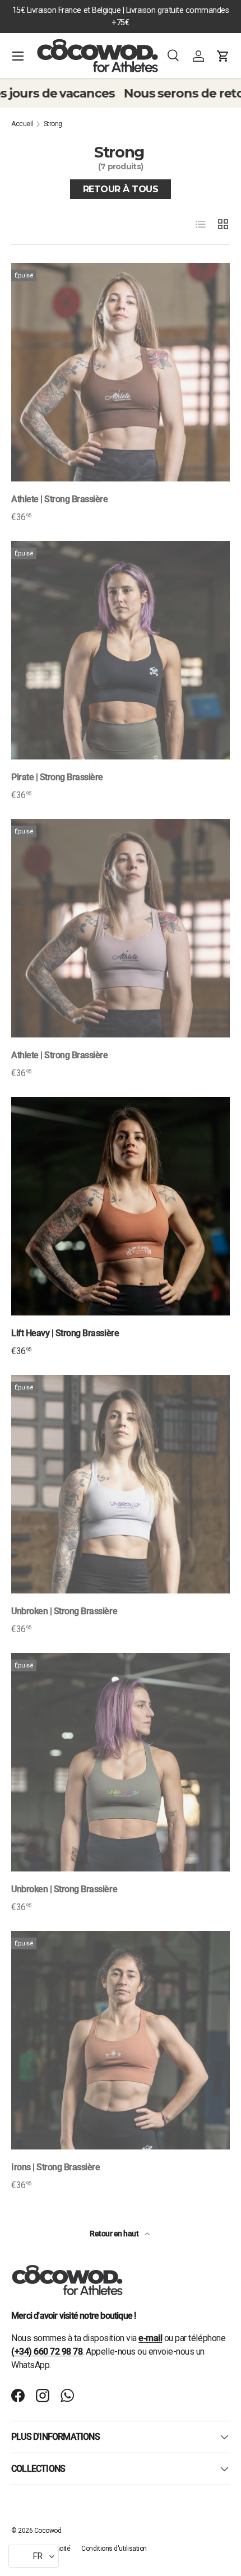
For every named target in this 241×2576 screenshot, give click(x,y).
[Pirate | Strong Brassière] (121, 650)
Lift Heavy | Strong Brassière (65, 1333)
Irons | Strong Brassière (55, 2167)
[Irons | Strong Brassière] (121, 2040)
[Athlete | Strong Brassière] (121, 372)
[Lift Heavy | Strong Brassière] (121, 1206)
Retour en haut (115, 2234)
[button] (223, 56)
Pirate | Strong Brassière (57, 777)
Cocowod (48, 2531)
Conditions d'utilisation (114, 2549)
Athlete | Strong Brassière (60, 499)
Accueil (22, 124)
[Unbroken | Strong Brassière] (121, 1484)
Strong (53, 124)
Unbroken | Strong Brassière (64, 1611)
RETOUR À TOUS (121, 189)
